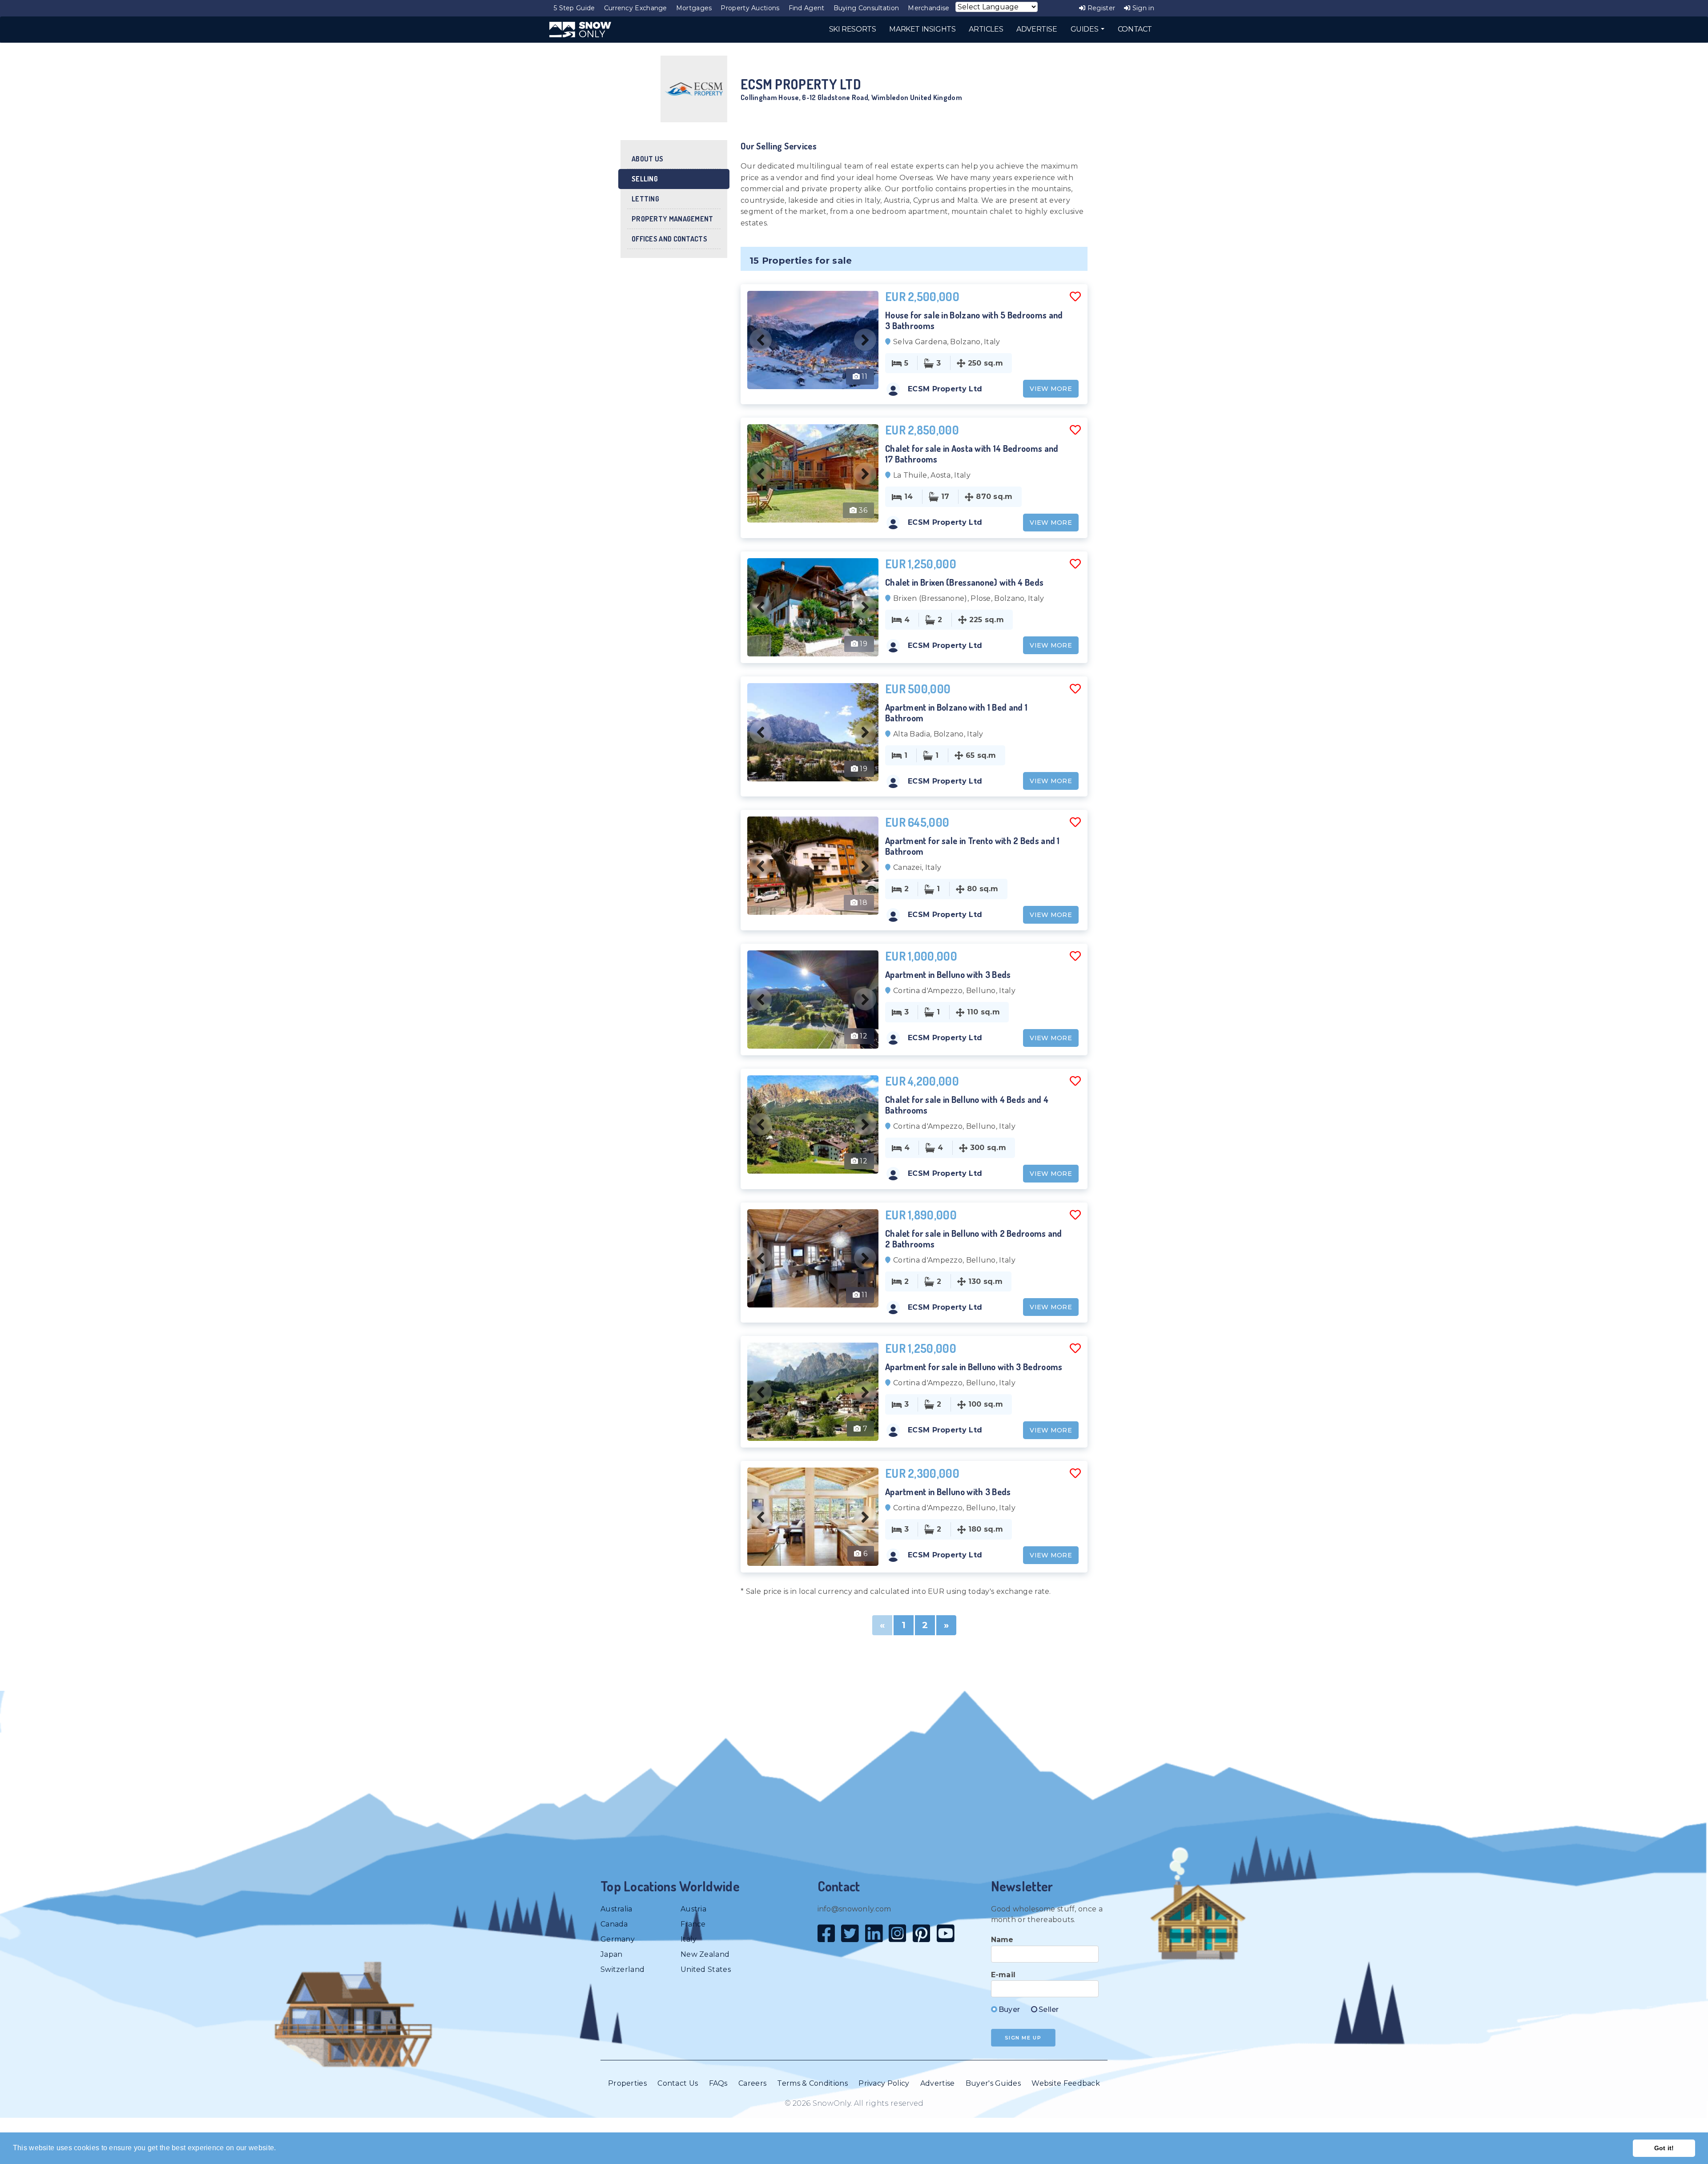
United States (706, 1969)
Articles (986, 29)
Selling (645, 179)
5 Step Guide (574, 8)
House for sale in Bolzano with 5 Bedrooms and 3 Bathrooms (974, 320)
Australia (616, 1909)
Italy (689, 1939)
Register (1100, 8)
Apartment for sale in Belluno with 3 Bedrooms (974, 1367)
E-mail (1003, 1975)
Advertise (938, 2083)
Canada (614, 1924)
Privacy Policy (884, 2083)
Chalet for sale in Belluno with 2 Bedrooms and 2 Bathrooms (974, 1239)
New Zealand (705, 1954)
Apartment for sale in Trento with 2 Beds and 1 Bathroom (973, 846)
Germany (618, 1939)
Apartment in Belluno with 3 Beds (948, 974)
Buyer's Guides (993, 2083)
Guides (1085, 29)
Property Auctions (750, 8)
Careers (752, 2083)
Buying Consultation (866, 8)
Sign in (1142, 8)
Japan (612, 1954)
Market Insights (922, 29)
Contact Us (678, 2083)
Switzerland (622, 1969)
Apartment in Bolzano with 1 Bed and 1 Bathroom (956, 712)
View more (1051, 389)
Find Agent (807, 8)
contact (1135, 29)
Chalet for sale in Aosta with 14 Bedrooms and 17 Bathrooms (972, 454)
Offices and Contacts (669, 239)
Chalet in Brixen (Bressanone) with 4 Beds (964, 582)
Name (1002, 1940)
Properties (627, 2083)
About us (647, 159)
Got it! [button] (1664, 2148)
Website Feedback (1066, 2083)
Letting (645, 199)
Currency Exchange (636, 8)
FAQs (718, 2083)
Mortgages (694, 8)
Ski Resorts (853, 29)
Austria (693, 1909)
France (693, 1924)
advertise (1037, 29)
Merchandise (929, 8)
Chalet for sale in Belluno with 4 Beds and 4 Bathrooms (967, 1105)
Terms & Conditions (812, 2083)
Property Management (673, 219)
